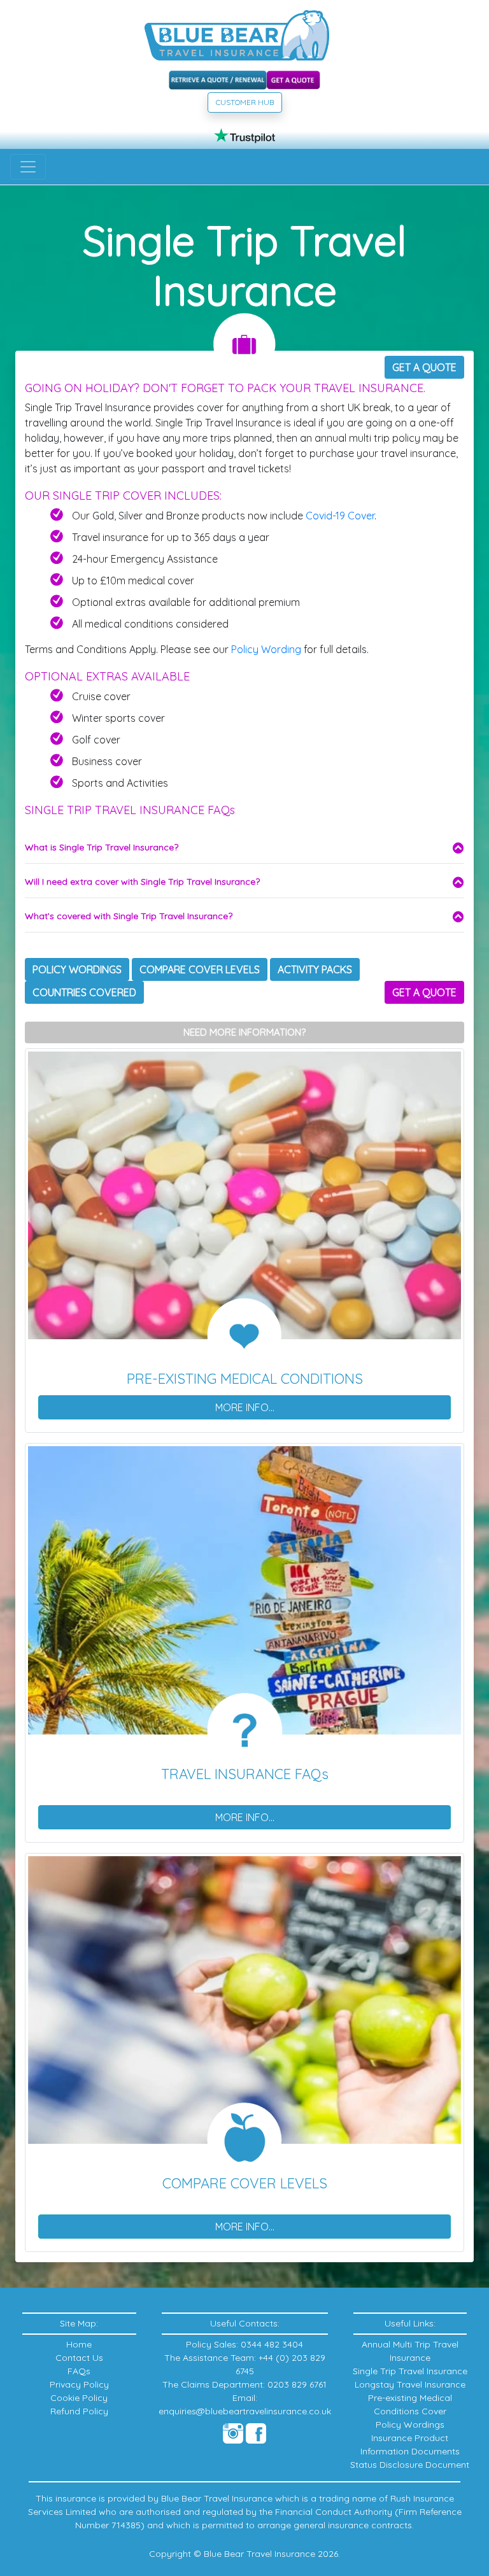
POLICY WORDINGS (77, 969)
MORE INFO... (245, 1407)
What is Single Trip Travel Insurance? (102, 847)
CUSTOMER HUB (245, 102)
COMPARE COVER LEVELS (200, 969)
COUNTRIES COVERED (84, 992)
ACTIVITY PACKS (315, 969)
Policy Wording (266, 649)
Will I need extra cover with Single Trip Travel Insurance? (142, 882)
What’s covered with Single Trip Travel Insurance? (129, 916)
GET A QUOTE (424, 367)
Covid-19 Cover (340, 516)
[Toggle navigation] (28, 167)
